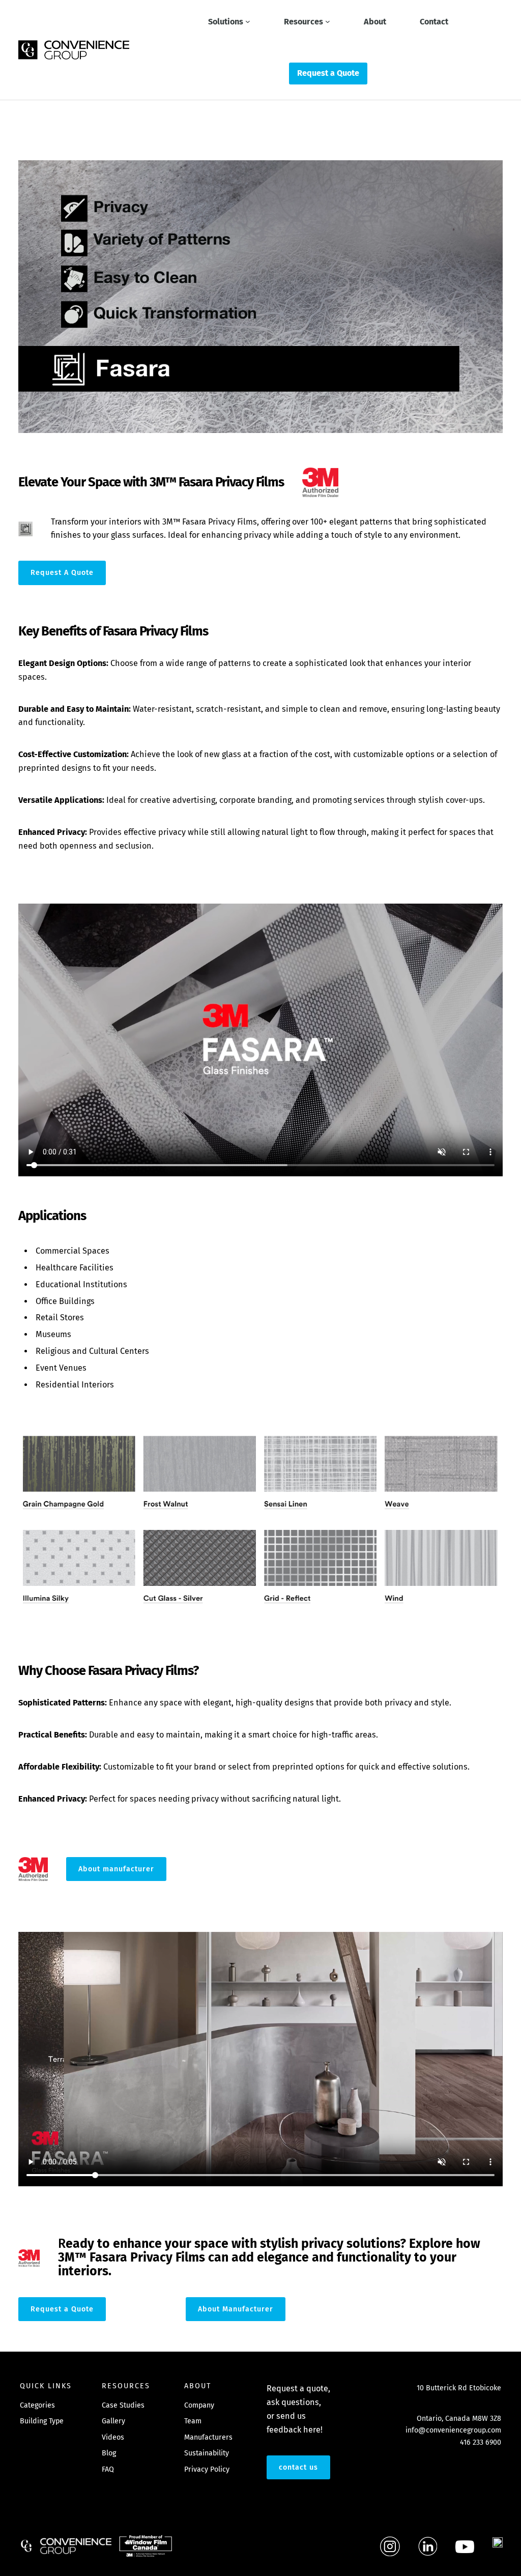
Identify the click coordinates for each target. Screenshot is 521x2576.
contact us (298, 2467)
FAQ (108, 2469)
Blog (109, 2453)
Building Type (42, 2421)
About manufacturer (116, 1869)
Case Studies (123, 2405)
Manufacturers (208, 2437)
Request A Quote (62, 573)
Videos (113, 2437)
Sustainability (207, 2453)
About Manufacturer (236, 2309)
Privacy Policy (207, 2469)
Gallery (113, 2421)
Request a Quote (62, 2309)
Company (199, 2405)
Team (193, 2421)
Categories (37, 2405)
